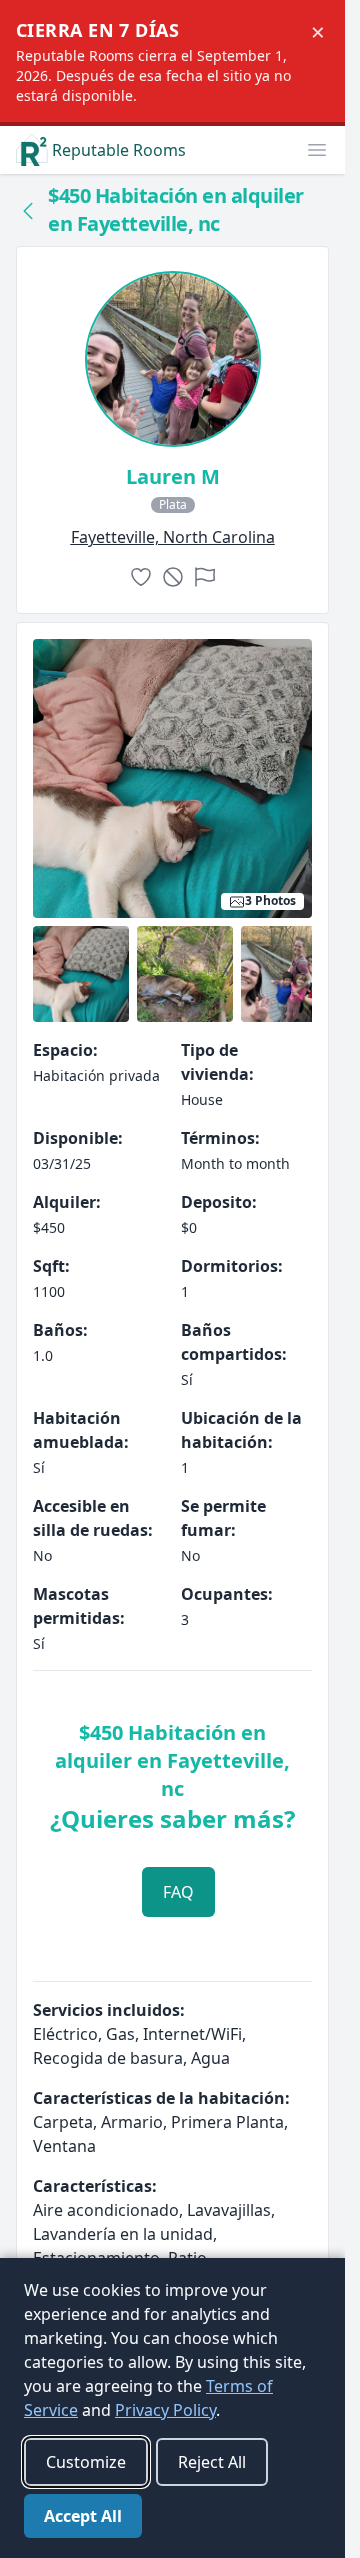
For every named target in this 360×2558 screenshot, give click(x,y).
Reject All (212, 2462)
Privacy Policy (165, 2410)
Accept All (83, 2516)
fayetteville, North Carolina (173, 537)
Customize (86, 2462)
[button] (317, 150)
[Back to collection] (28, 210)
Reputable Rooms (119, 150)
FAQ (178, 1892)
